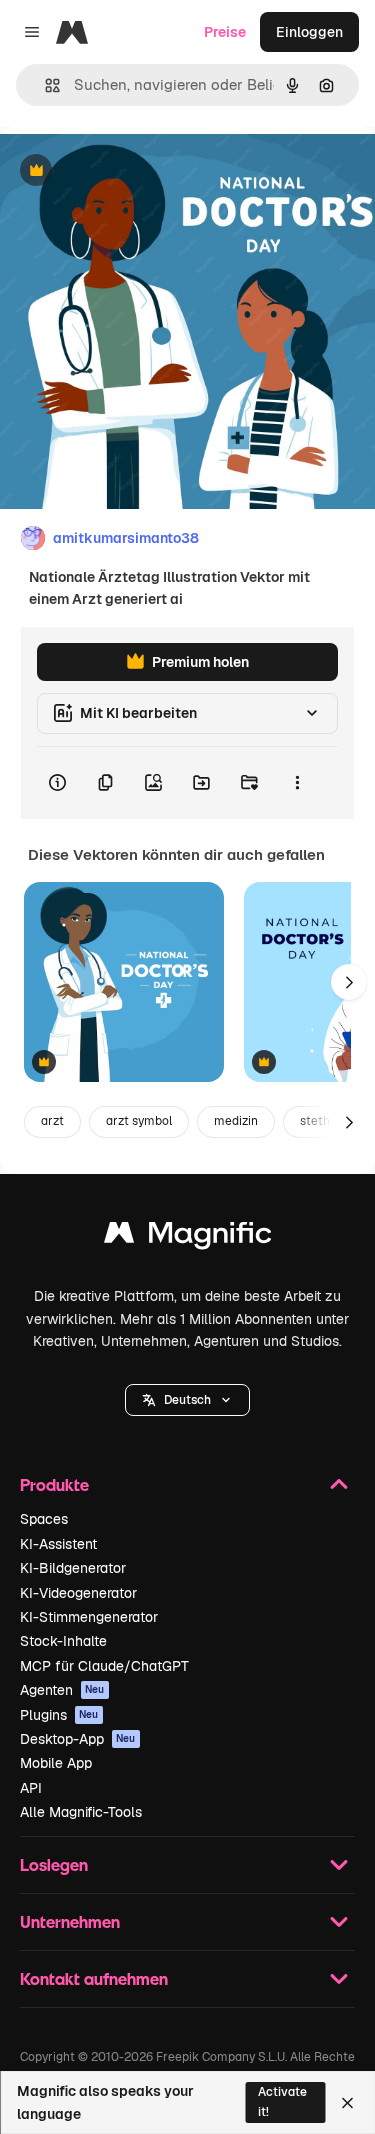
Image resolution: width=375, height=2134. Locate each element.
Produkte (54, 1484)
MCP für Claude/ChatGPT (104, 1666)
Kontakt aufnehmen (94, 1978)
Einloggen (309, 32)
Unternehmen (70, 1921)
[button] (187, 1400)
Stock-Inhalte (63, 1641)
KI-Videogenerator (78, 1593)
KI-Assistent (58, 1544)
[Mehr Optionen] (297, 783)
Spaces (44, 1519)
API (31, 1788)
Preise (225, 32)
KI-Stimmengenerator (89, 1617)
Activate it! (282, 2101)
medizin (236, 1121)
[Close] (347, 2103)
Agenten (62, 1690)
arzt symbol (139, 1121)
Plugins (59, 1715)
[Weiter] (349, 982)
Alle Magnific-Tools (81, 1812)
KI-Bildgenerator (73, 1568)
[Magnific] (188, 1237)
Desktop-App (78, 1739)
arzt (52, 1121)
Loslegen (54, 1864)
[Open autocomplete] (44, 85)
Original (128, 171)
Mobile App (56, 1763)
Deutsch (187, 1400)
